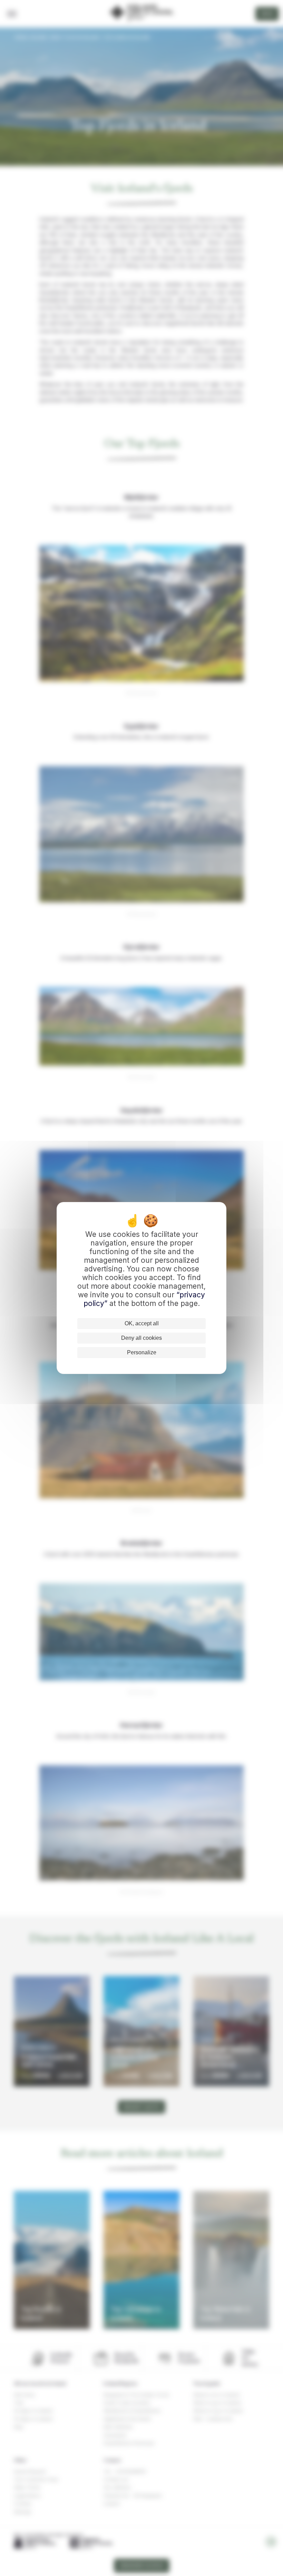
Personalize (142, 1352)
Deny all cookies (141, 1338)
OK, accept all (142, 1323)
